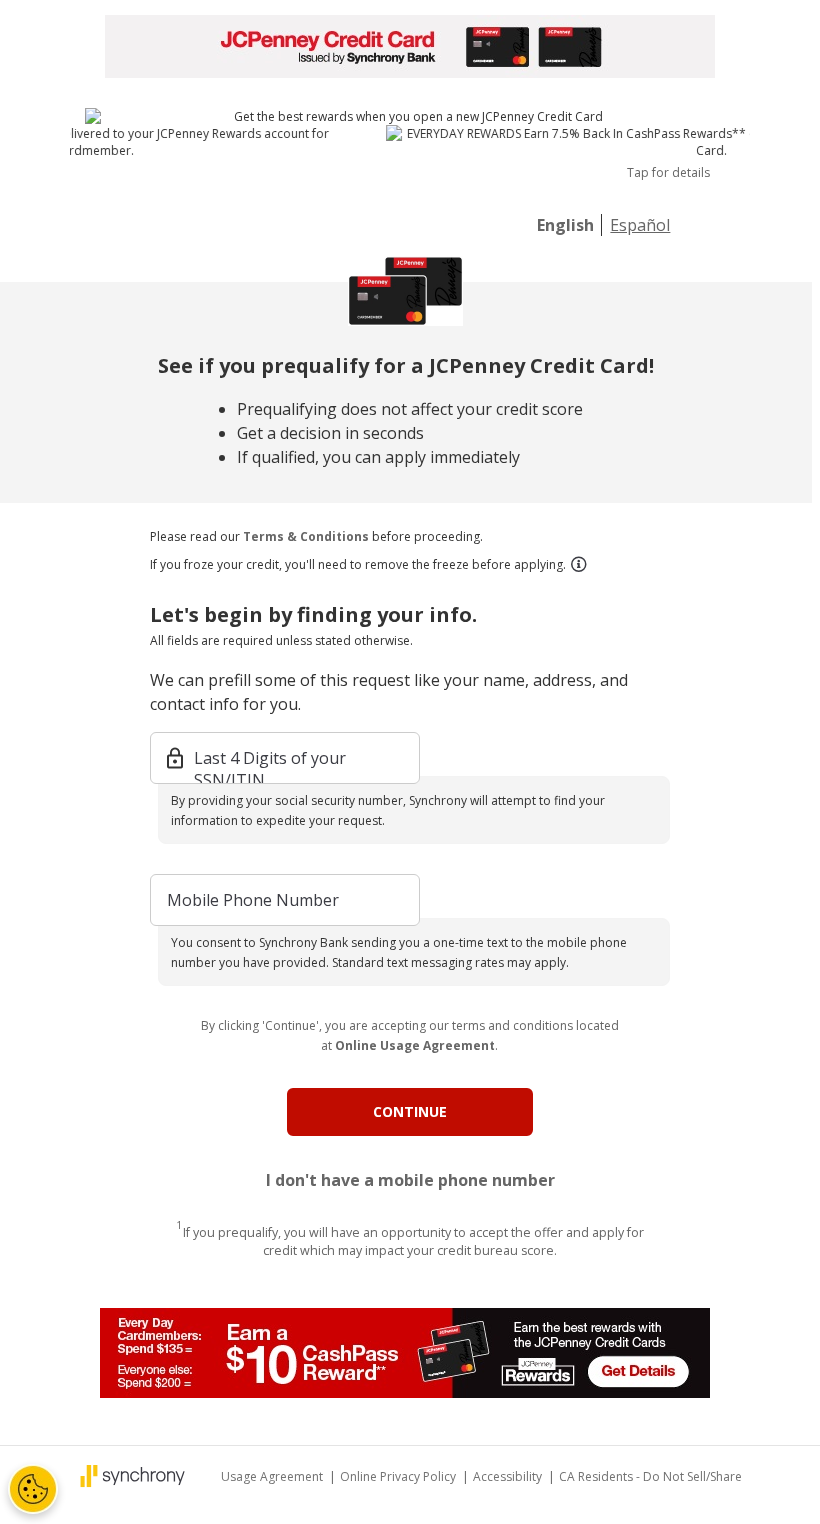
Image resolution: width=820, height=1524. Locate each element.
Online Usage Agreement (415, 1045)
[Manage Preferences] (33, 1489)
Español (640, 225)
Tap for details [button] (668, 172)
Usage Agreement (273, 1476)
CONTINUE (410, 1111)
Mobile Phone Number (253, 900)
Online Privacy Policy (399, 1476)
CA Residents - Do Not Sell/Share (650, 1476)
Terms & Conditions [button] (306, 536)
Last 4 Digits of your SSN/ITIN (270, 759)
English (565, 225)
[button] (578, 564)
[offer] (410, 1353)
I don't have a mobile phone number (410, 1180)
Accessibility (509, 1476)
